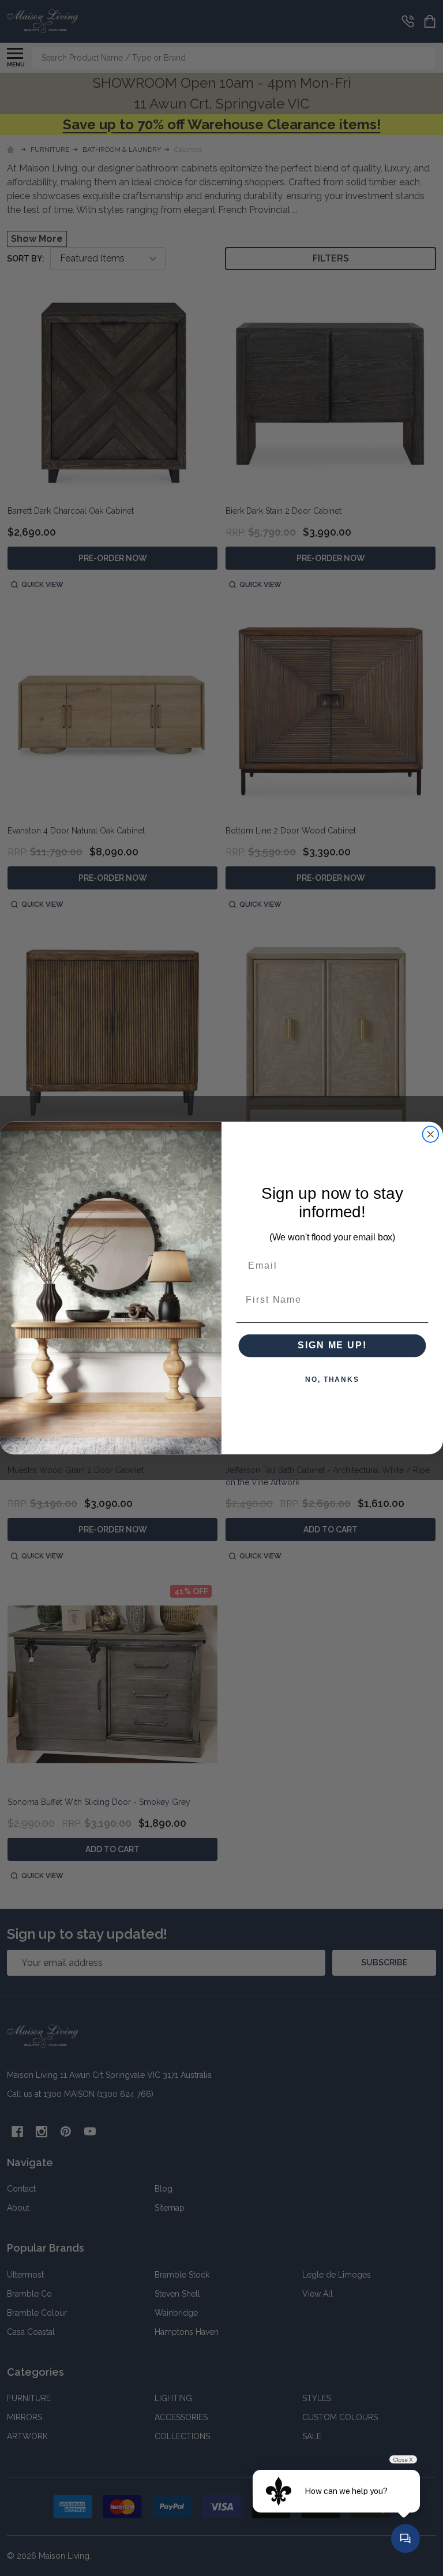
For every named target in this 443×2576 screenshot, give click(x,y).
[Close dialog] (431, 1134)
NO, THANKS (332, 1380)
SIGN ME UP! (332, 1345)
